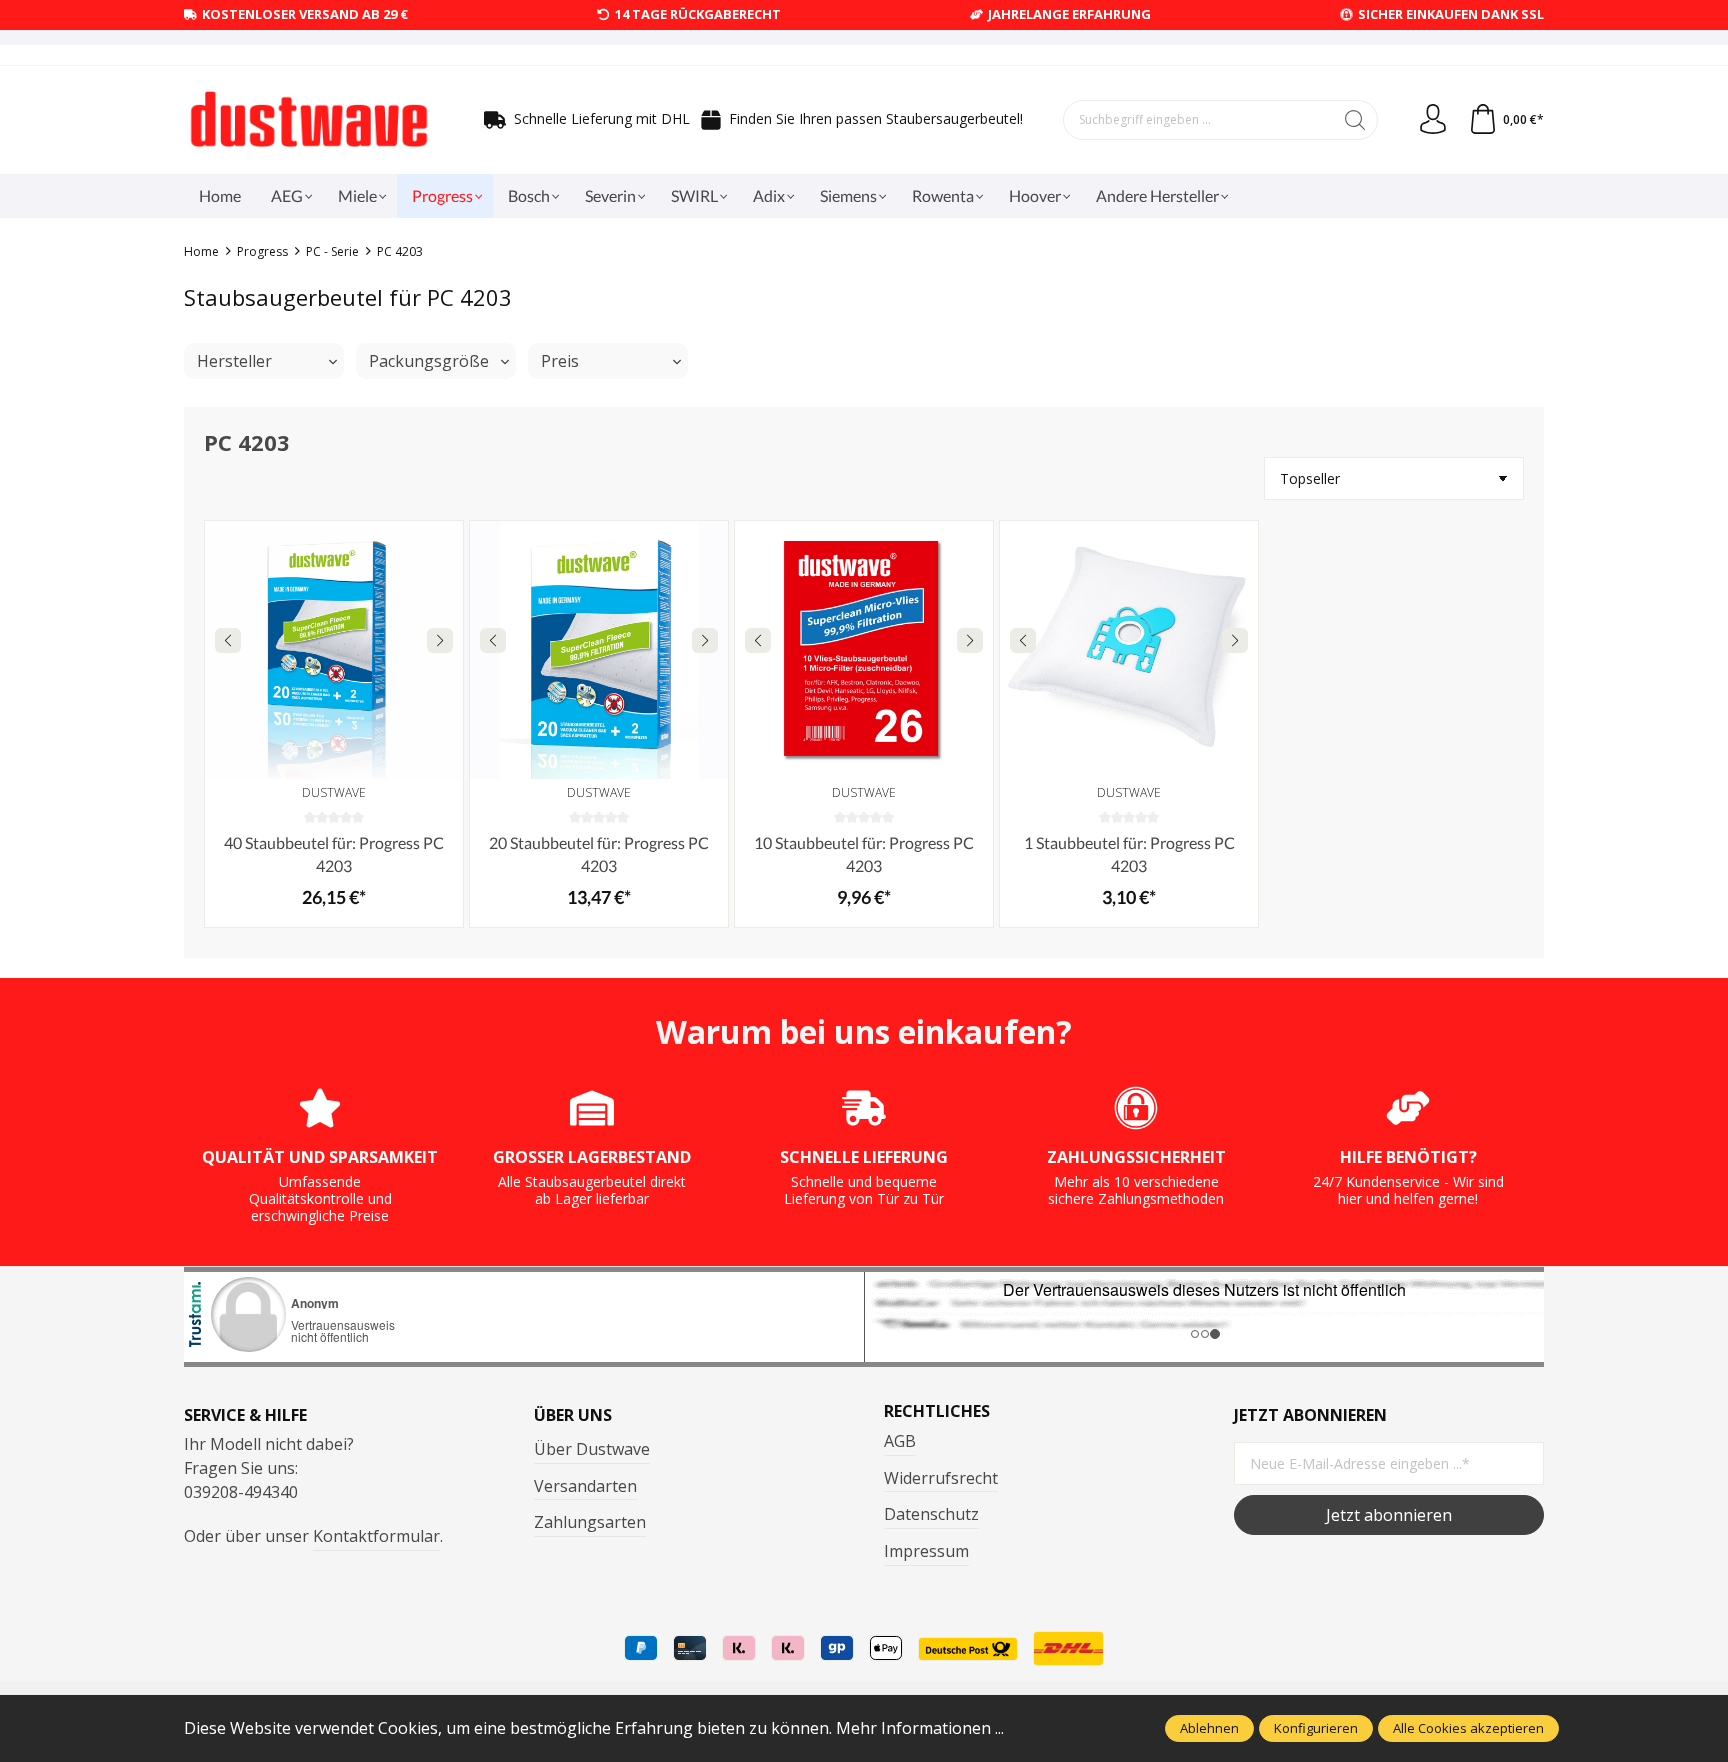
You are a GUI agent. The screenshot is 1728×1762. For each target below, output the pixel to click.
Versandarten (585, 1486)
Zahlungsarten (590, 1522)
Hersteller (234, 361)
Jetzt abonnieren (1389, 1515)
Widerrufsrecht (941, 1478)
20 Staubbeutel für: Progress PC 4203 (599, 853)
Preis (560, 361)
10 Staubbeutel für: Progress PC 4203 (864, 853)
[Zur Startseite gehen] (309, 120)
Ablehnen (1209, 1728)
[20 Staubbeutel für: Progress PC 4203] (599, 650)
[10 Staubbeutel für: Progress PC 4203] (864, 650)
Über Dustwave (592, 1449)
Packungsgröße (429, 361)
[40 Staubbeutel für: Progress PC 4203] (334, 650)
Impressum (926, 1551)
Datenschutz (931, 1514)
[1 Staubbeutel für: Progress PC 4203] (1129, 650)
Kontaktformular (376, 1536)
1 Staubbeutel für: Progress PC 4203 (1129, 853)
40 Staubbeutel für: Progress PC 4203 (334, 853)
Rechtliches (937, 1411)
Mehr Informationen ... (920, 1728)
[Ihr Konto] (1433, 120)
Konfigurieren (1316, 1728)
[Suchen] (1355, 120)
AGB (900, 1441)
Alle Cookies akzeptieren (1468, 1728)
